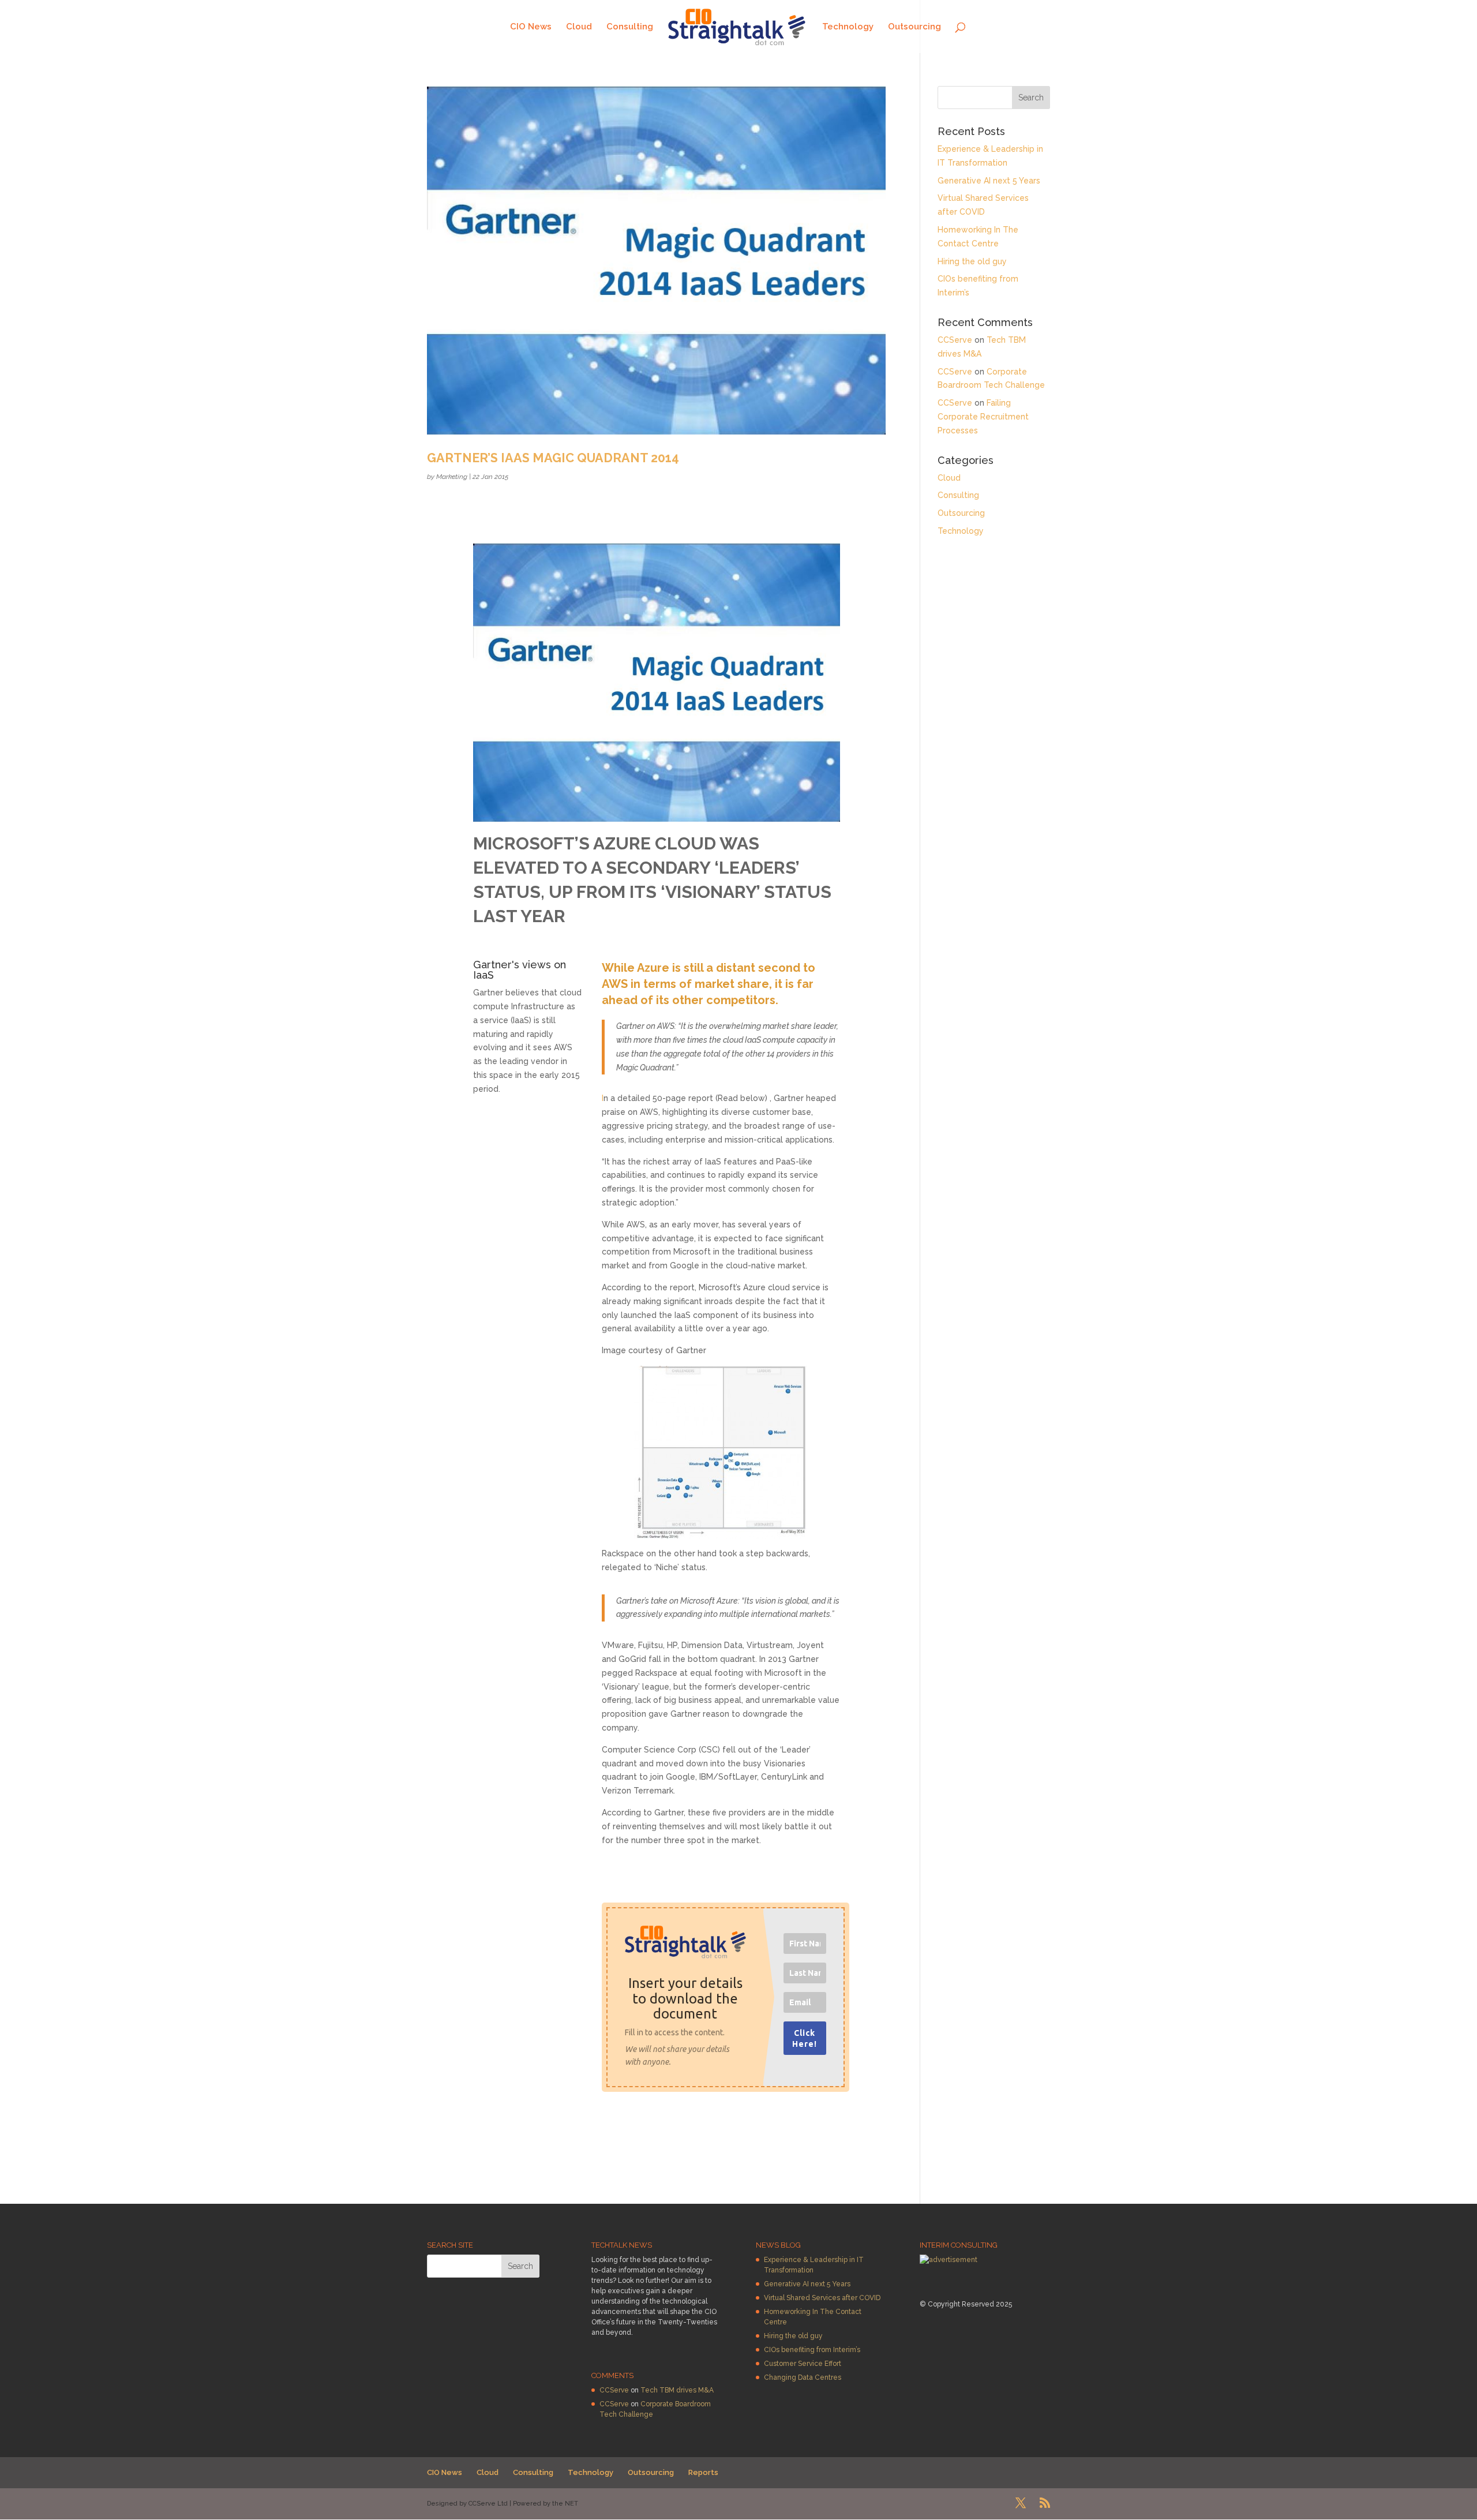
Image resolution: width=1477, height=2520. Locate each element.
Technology (848, 27)
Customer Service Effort (803, 2364)
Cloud (579, 27)
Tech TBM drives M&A (677, 2390)
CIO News (531, 27)
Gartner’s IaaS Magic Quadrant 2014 (553, 458)
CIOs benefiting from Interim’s (812, 2350)
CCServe (955, 340)
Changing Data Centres (803, 2377)
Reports (703, 2472)
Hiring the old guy (972, 261)
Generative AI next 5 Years (989, 181)
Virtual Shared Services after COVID (822, 2298)
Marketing (452, 477)
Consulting (630, 27)
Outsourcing (914, 27)
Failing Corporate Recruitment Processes (983, 417)
